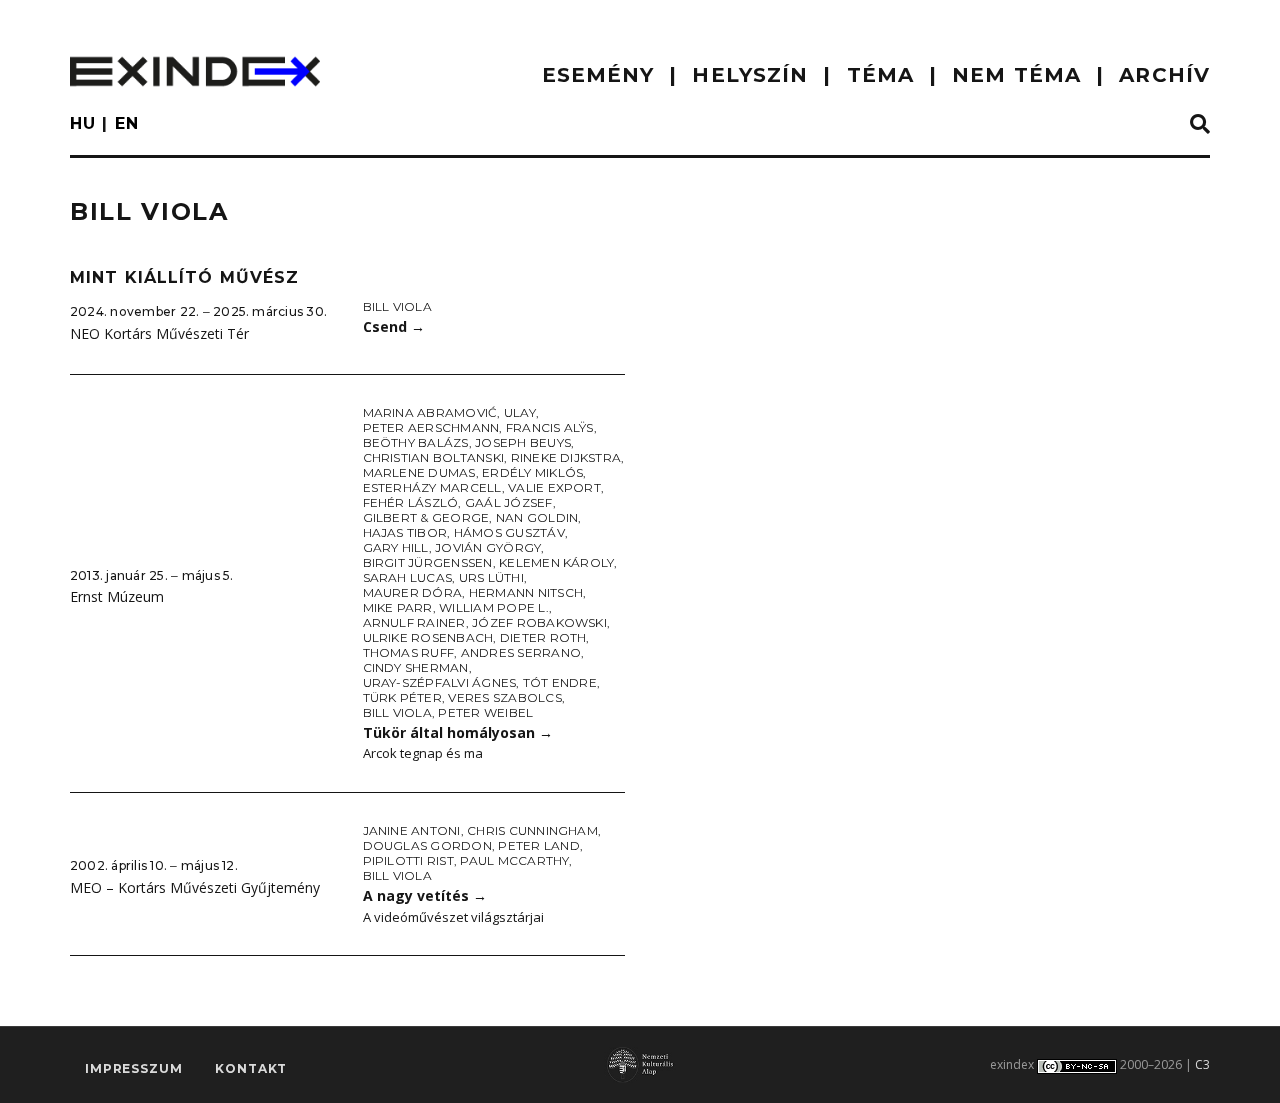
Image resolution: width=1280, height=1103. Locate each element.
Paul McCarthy (514, 860)
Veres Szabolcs (504, 697)
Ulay (520, 412)
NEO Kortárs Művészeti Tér (159, 333)
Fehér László (411, 502)
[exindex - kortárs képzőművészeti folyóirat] (195, 71)
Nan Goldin (537, 517)
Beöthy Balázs (416, 442)
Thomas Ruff (409, 652)
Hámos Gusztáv (509, 532)
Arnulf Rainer (414, 622)
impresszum (133, 1068)
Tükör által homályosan (458, 732)
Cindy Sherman (416, 667)
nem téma (1016, 75)
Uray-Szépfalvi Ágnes (440, 682)
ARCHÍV (1164, 75)
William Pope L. (494, 607)
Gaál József (509, 502)
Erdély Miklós (532, 472)
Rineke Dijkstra (566, 457)
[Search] (1200, 125)
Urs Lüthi (491, 577)
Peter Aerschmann (431, 427)
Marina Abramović (430, 412)
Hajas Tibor (405, 532)
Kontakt (251, 1068)
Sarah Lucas (408, 577)
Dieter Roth (543, 637)
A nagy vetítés (425, 895)
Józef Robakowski (539, 622)
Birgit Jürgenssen (428, 562)
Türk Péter (402, 697)
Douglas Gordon (427, 845)
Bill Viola (397, 306)
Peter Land (538, 845)
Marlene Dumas (419, 472)
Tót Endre (560, 682)
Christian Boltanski (434, 457)
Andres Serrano (521, 652)
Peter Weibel (485, 712)
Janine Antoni (412, 830)
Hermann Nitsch (526, 592)
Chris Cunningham (532, 830)
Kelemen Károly (556, 562)
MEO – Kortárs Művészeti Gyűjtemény (195, 887)
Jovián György (488, 547)
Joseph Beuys (523, 442)
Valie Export (554, 487)
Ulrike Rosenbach (428, 637)
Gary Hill (396, 547)
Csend (394, 326)
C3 (1202, 1064)
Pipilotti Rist (408, 860)
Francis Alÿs (550, 427)
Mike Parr (398, 607)
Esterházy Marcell (432, 487)
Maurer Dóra (413, 592)
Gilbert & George (426, 517)
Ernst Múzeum (117, 596)
